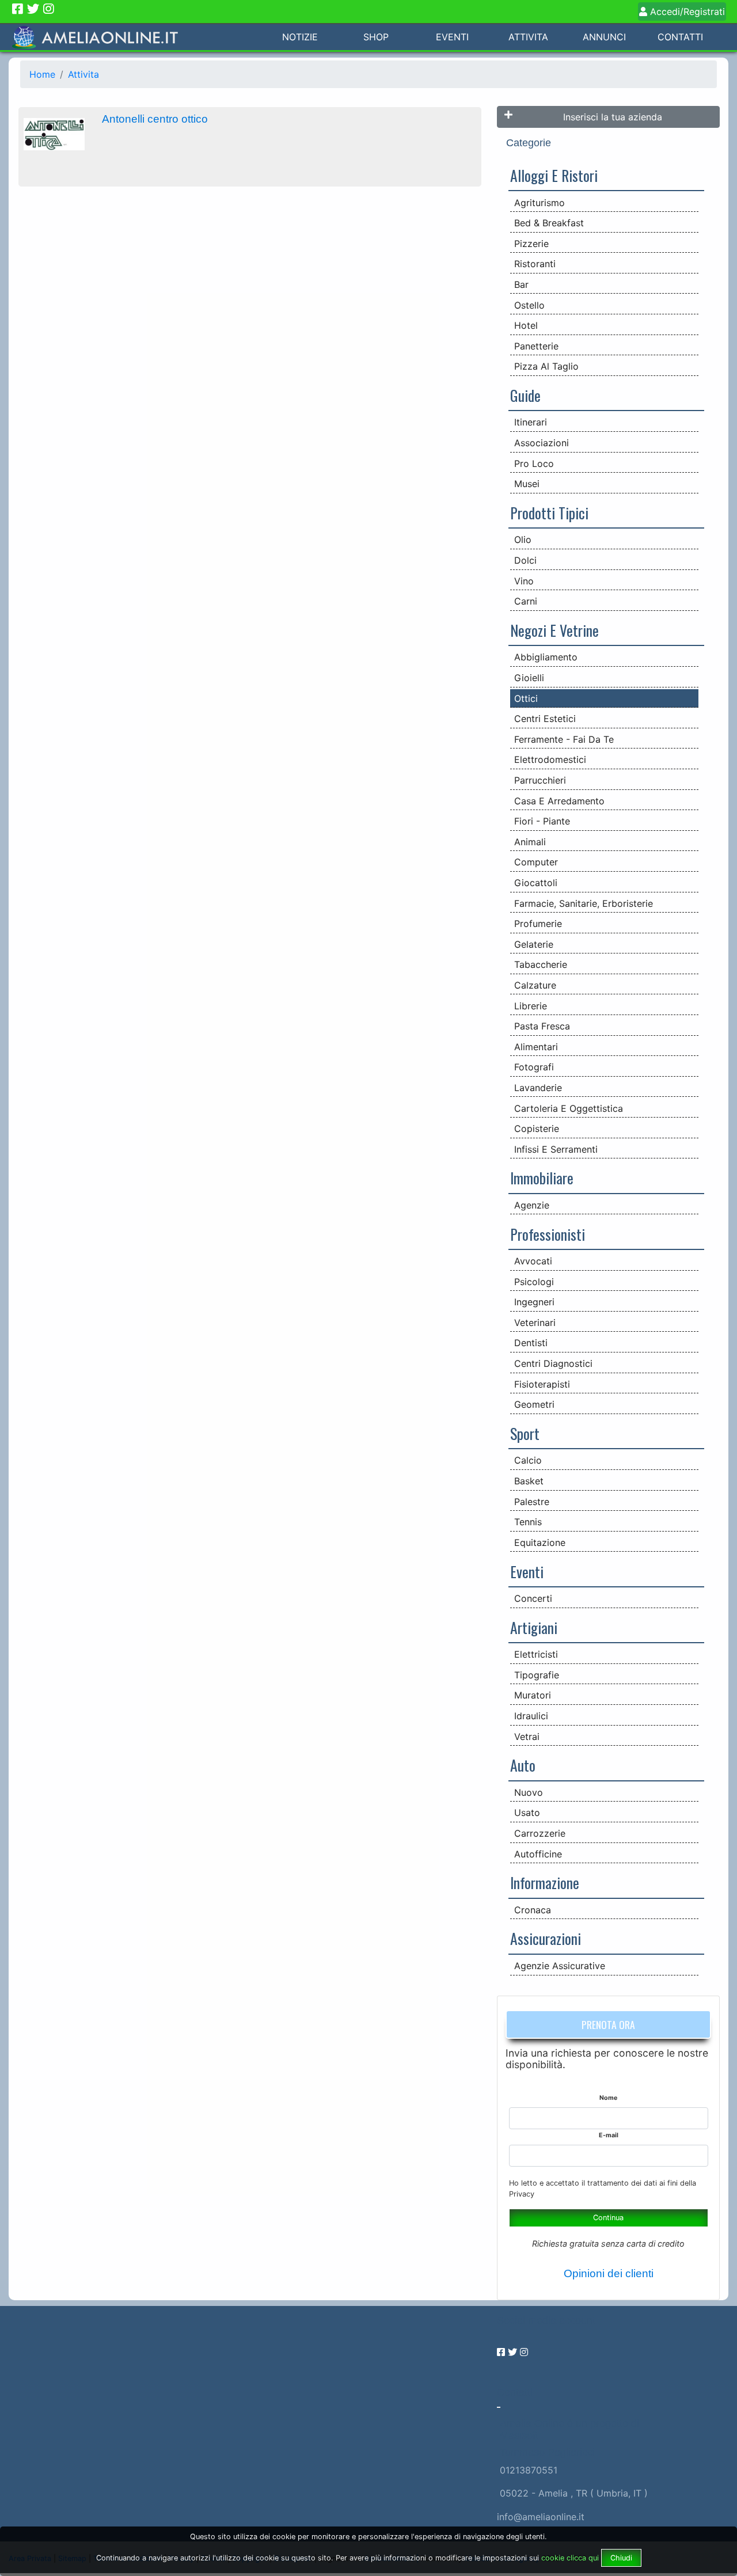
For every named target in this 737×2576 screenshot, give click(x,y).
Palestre (532, 1502)
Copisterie (537, 1129)
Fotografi (534, 1067)
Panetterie (536, 346)
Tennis (528, 1522)
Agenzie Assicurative (560, 1966)
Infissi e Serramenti (556, 1149)
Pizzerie (531, 244)
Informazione (545, 1882)
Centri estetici (545, 719)
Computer (536, 862)
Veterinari (535, 1323)
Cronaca (533, 1910)
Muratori (533, 1695)
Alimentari (536, 1047)
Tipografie (537, 1675)
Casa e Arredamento (559, 801)
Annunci (604, 37)
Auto (523, 1765)
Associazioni (542, 443)
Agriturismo (540, 203)
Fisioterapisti (542, 1384)
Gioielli (529, 678)
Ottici (526, 698)
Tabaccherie (541, 964)
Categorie (529, 143)
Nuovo (529, 1792)
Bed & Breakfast (549, 223)
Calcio (528, 1460)
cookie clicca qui (569, 2558)
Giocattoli (536, 883)
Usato (527, 1813)
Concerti (533, 1598)
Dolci (525, 560)
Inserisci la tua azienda (613, 117)
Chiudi (621, 2558)
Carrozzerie (540, 1833)
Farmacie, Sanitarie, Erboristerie (584, 903)
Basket (529, 1481)
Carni (526, 601)
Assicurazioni (546, 1938)
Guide (525, 395)
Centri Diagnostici (553, 1363)
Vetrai (527, 1737)
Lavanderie (538, 1088)
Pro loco (534, 463)
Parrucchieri (540, 780)
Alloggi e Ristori (554, 175)
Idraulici (531, 1716)
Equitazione (540, 1542)
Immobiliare (542, 1177)
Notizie (300, 37)
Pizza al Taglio (546, 366)
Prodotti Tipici (549, 512)
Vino (524, 581)
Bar (521, 284)
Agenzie (532, 1205)
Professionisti (548, 1234)
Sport (525, 1433)
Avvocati (533, 1261)
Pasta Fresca (542, 1026)
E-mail (609, 2135)
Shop (376, 37)
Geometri (534, 1404)
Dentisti (531, 1343)
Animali (530, 842)
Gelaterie (534, 944)
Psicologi (534, 1282)
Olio (523, 539)
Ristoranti (535, 264)
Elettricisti (536, 1654)
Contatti (680, 37)
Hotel (526, 325)
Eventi (452, 37)
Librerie (531, 1006)
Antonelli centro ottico (155, 119)
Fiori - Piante (542, 821)
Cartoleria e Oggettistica (569, 1108)
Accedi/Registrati (686, 12)
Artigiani (534, 1627)
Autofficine (538, 1854)
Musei (527, 484)
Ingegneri (534, 1302)
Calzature (535, 985)
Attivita (528, 37)
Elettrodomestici (550, 759)
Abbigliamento (546, 657)
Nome (608, 2098)
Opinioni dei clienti (609, 2273)
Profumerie (538, 924)
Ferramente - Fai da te (564, 739)
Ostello (529, 305)
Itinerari (531, 422)
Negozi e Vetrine (554, 630)
